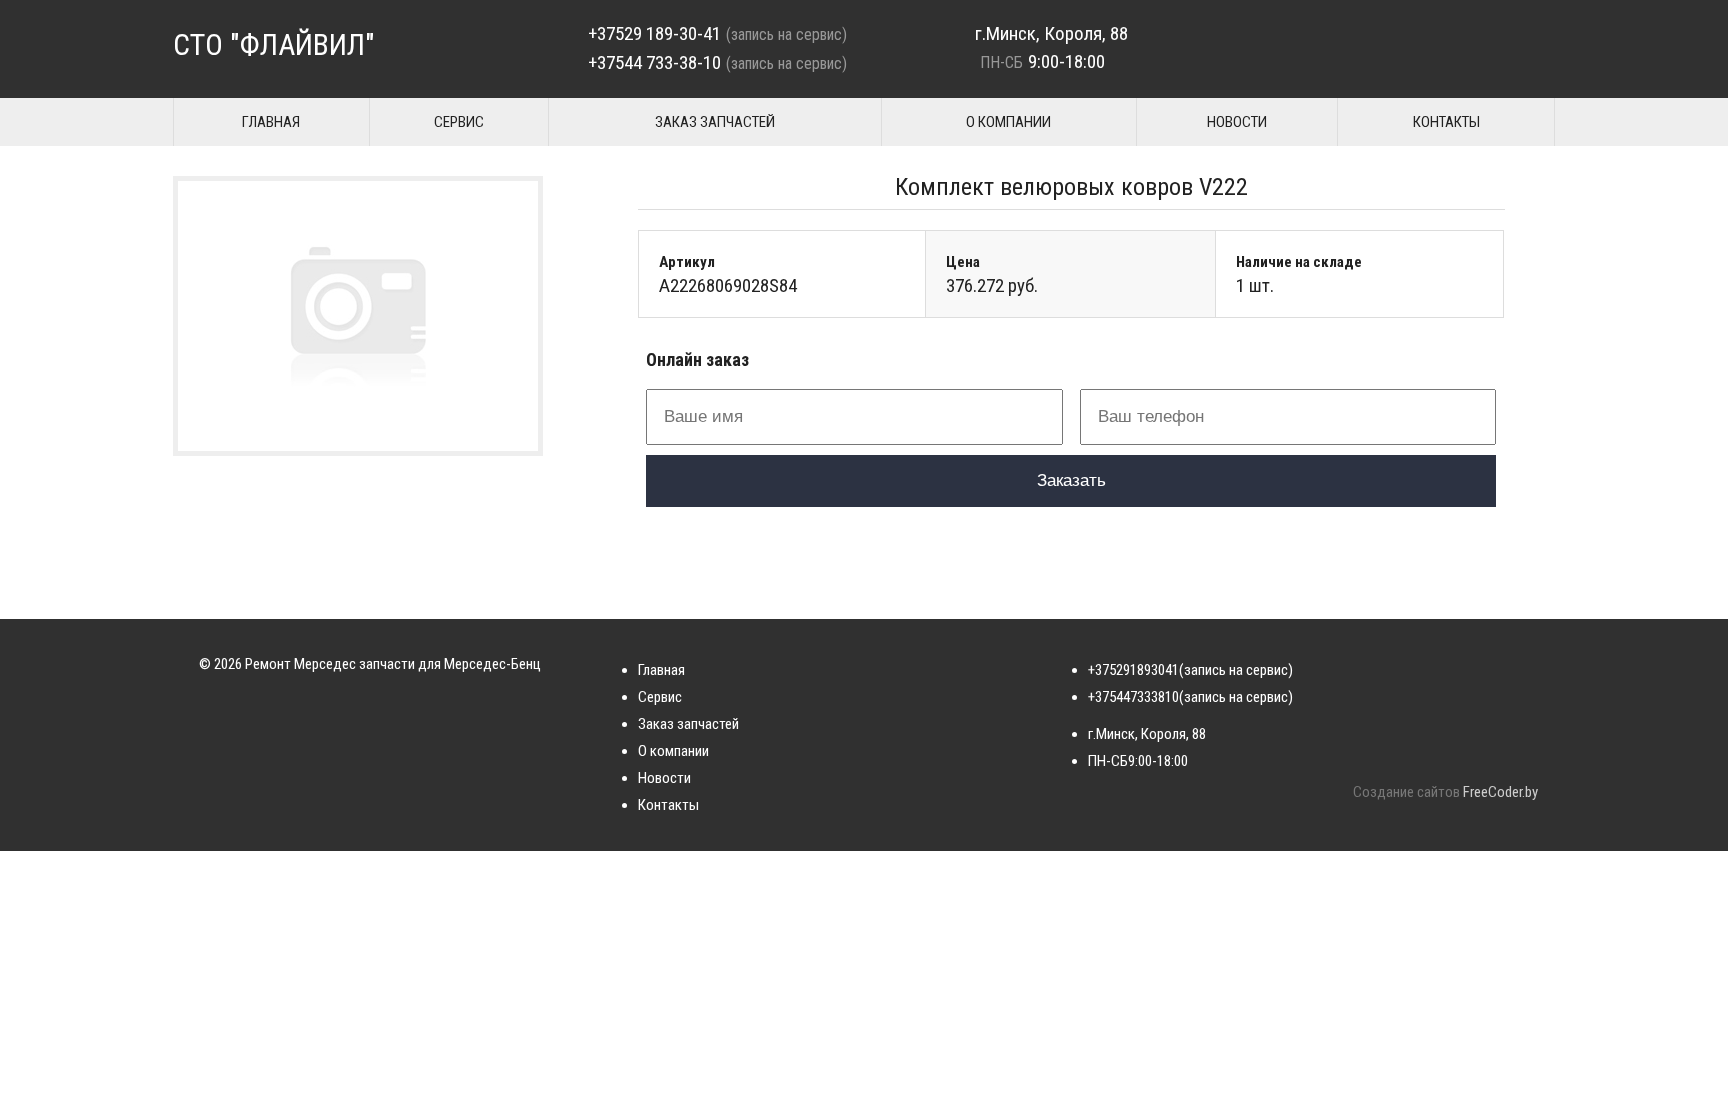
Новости (1237, 122)
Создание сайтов (1406, 792)
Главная (271, 122)
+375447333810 (1133, 697)
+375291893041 (1133, 670)
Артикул (687, 262)
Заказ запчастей (715, 122)
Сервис (459, 122)
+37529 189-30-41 (654, 33)
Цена (963, 262)
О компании (1008, 122)
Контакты (1446, 122)
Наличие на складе (1299, 262)
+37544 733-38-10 (654, 62)
